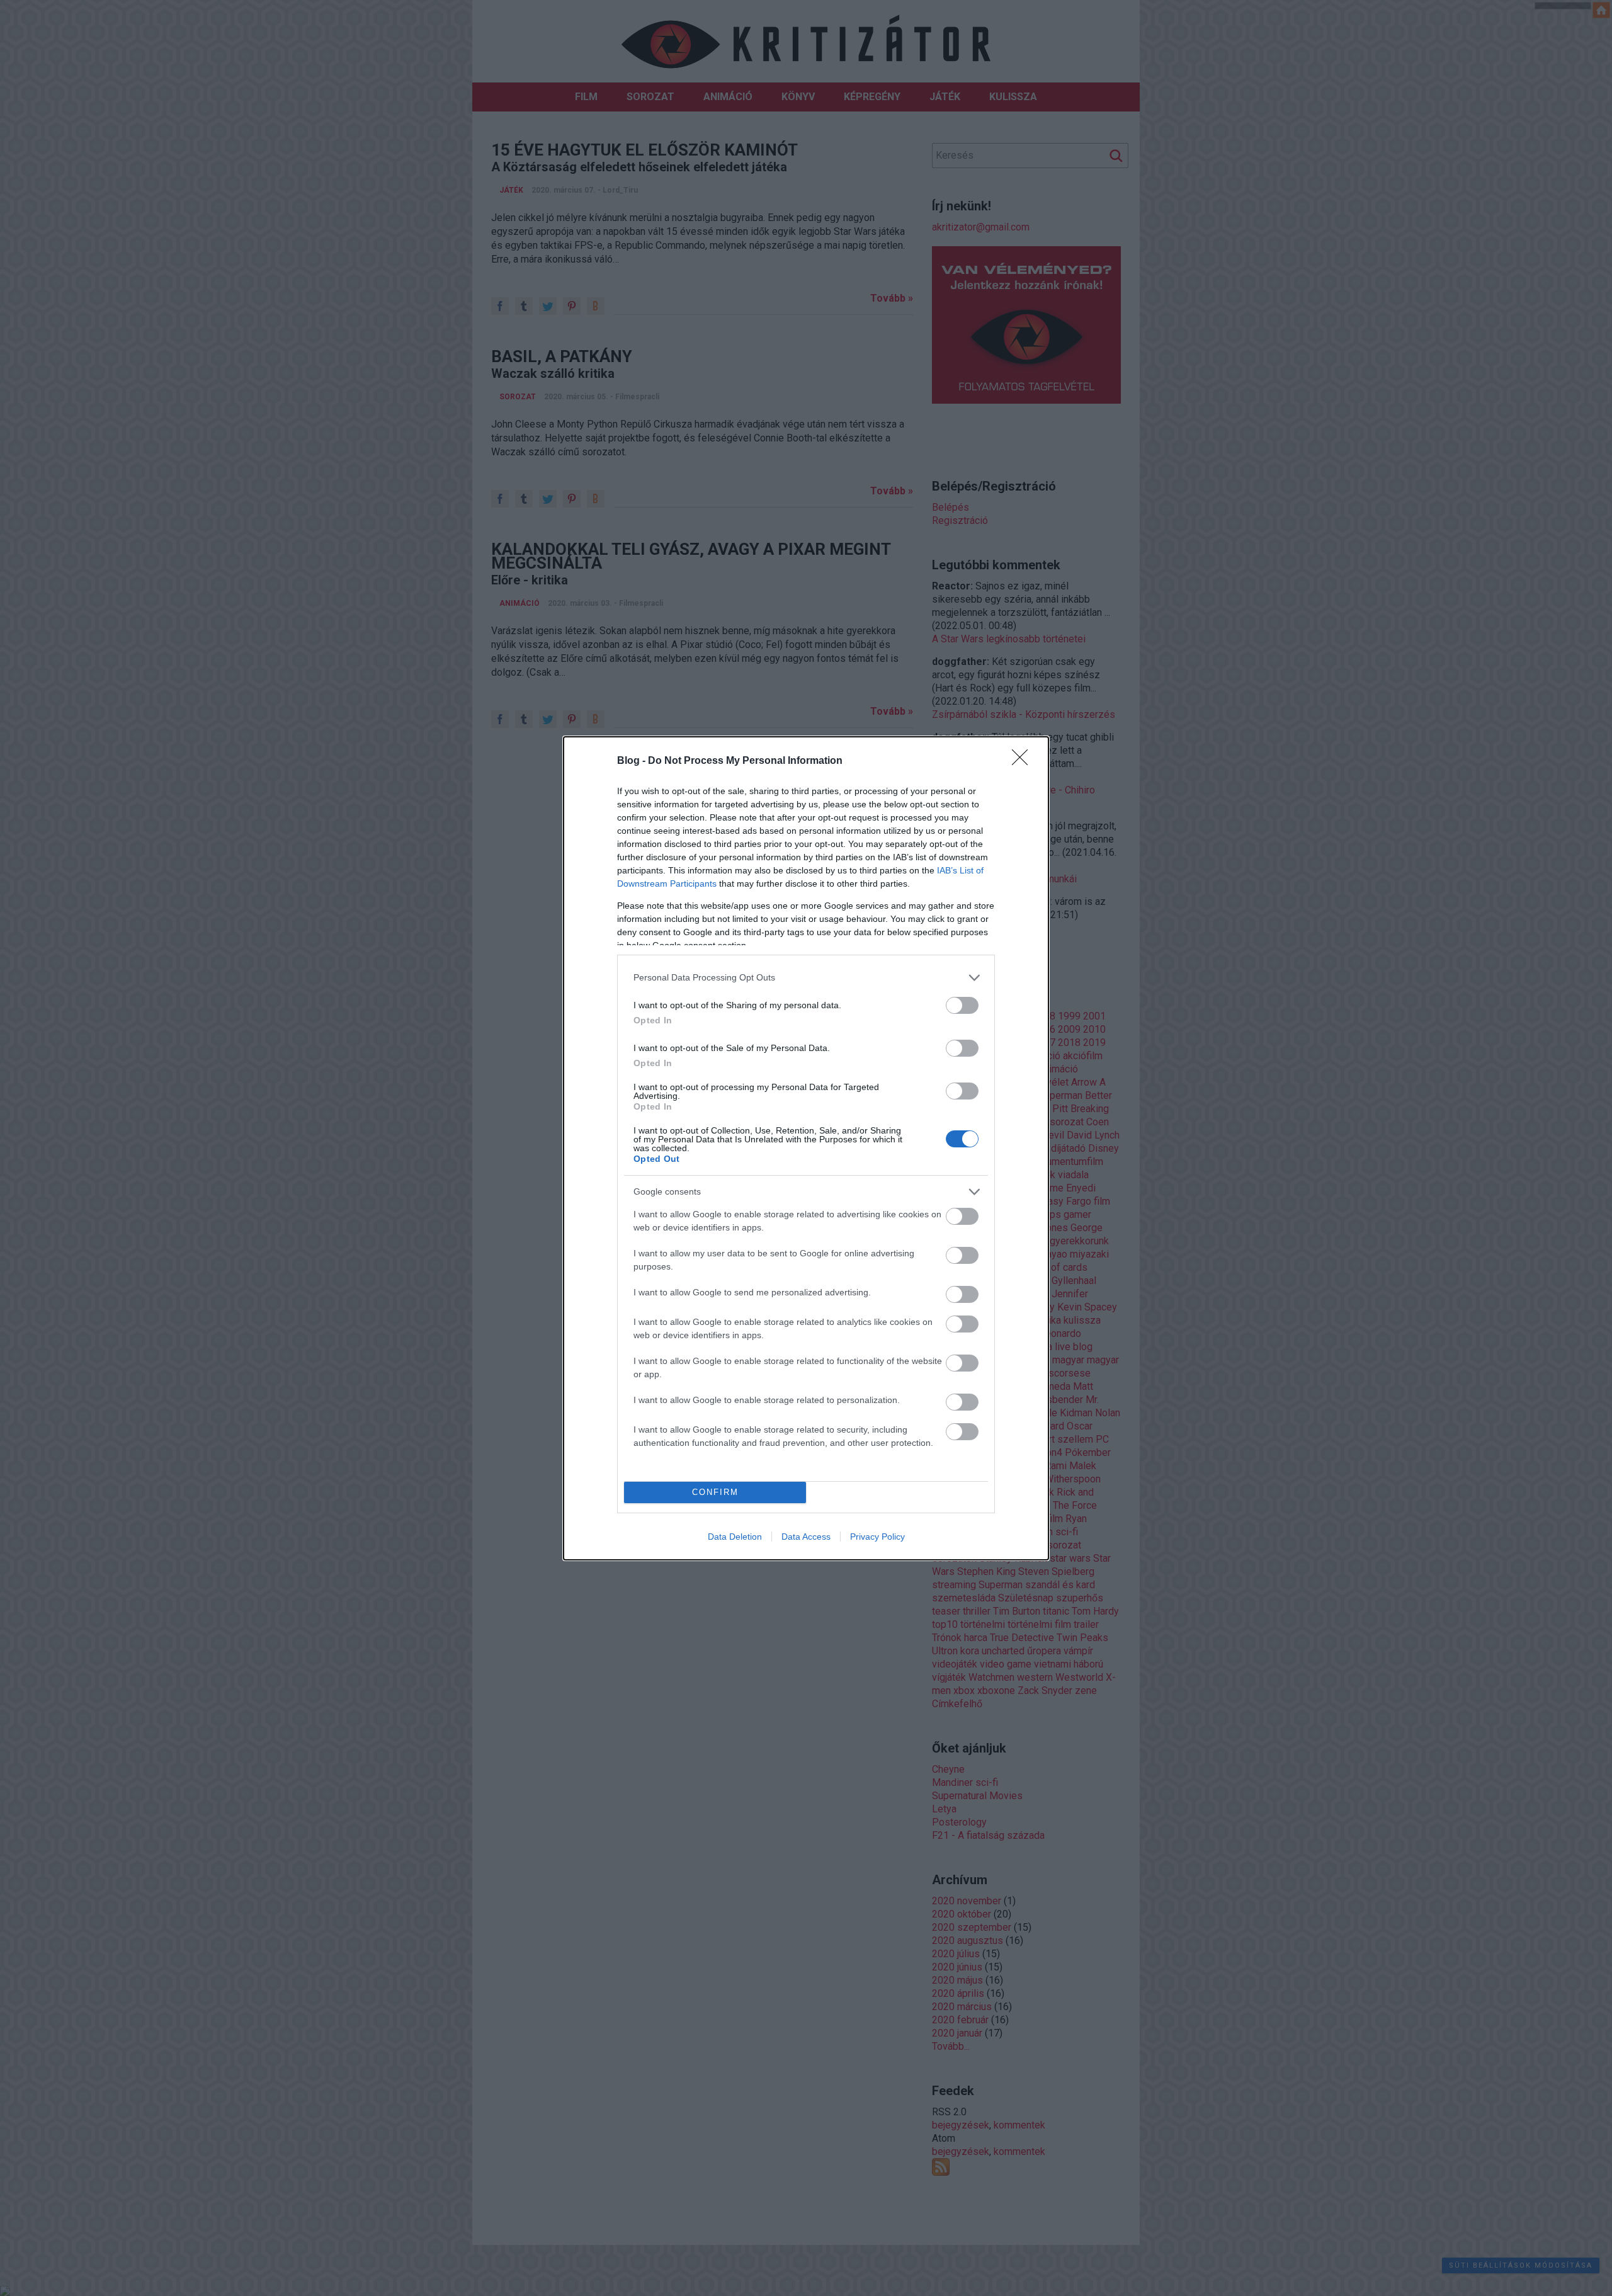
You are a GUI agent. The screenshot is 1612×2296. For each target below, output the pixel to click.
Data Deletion (735, 1537)
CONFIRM (715, 1492)
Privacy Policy (877, 1537)
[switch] (962, 1005)
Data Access (806, 1537)
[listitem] (806, 978)
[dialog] (806, 1148)
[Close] (1024, 761)
